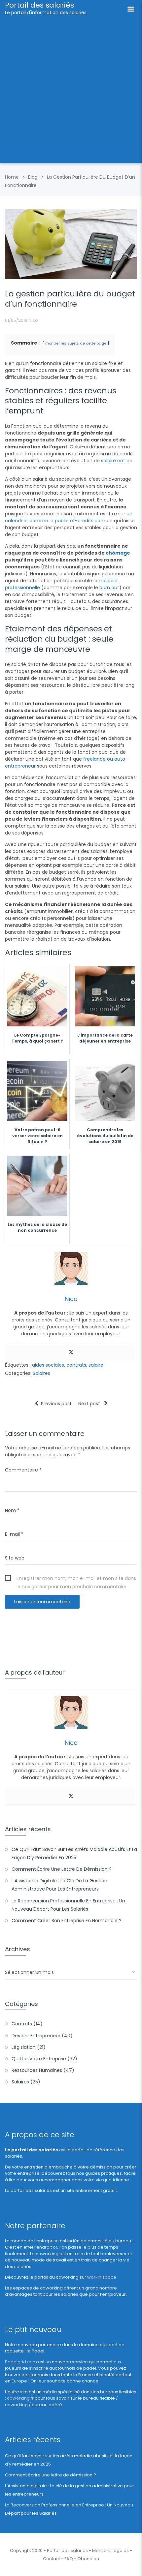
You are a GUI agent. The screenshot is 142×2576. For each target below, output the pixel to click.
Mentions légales (110, 2550)
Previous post (56, 1404)
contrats (76, 1365)
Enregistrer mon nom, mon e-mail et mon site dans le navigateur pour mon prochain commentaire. (76, 1579)
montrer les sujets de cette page (76, 343)
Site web (15, 1558)
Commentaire (23, 1470)
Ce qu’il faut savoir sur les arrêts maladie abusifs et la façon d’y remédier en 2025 (74, 1853)
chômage (118, 553)
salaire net (113, 461)
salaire (96, 1365)
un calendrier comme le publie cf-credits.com (69, 517)
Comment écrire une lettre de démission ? (62, 1869)
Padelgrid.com (21, 2362)
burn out (109, 588)
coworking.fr (20, 2398)
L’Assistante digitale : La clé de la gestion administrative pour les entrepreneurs (59, 1885)
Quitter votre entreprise (39, 2059)
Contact (52, 2559)
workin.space (102, 2277)
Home (12, 177)
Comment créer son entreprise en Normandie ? (67, 1921)
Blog (33, 177)
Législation (24, 2047)
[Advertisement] (71, 92)
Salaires (41, 1373)
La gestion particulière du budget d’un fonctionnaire (70, 299)
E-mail (14, 1534)
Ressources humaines (37, 2070)
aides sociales (48, 1365)
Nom (12, 1510)
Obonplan (88, 2559)
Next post (90, 1404)
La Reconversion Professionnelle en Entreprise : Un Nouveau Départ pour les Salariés (68, 1905)
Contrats (22, 2024)
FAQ (69, 2559)
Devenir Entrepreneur (36, 2036)
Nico (33, 320)
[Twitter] (71, 1352)
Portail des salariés (39, 5)
